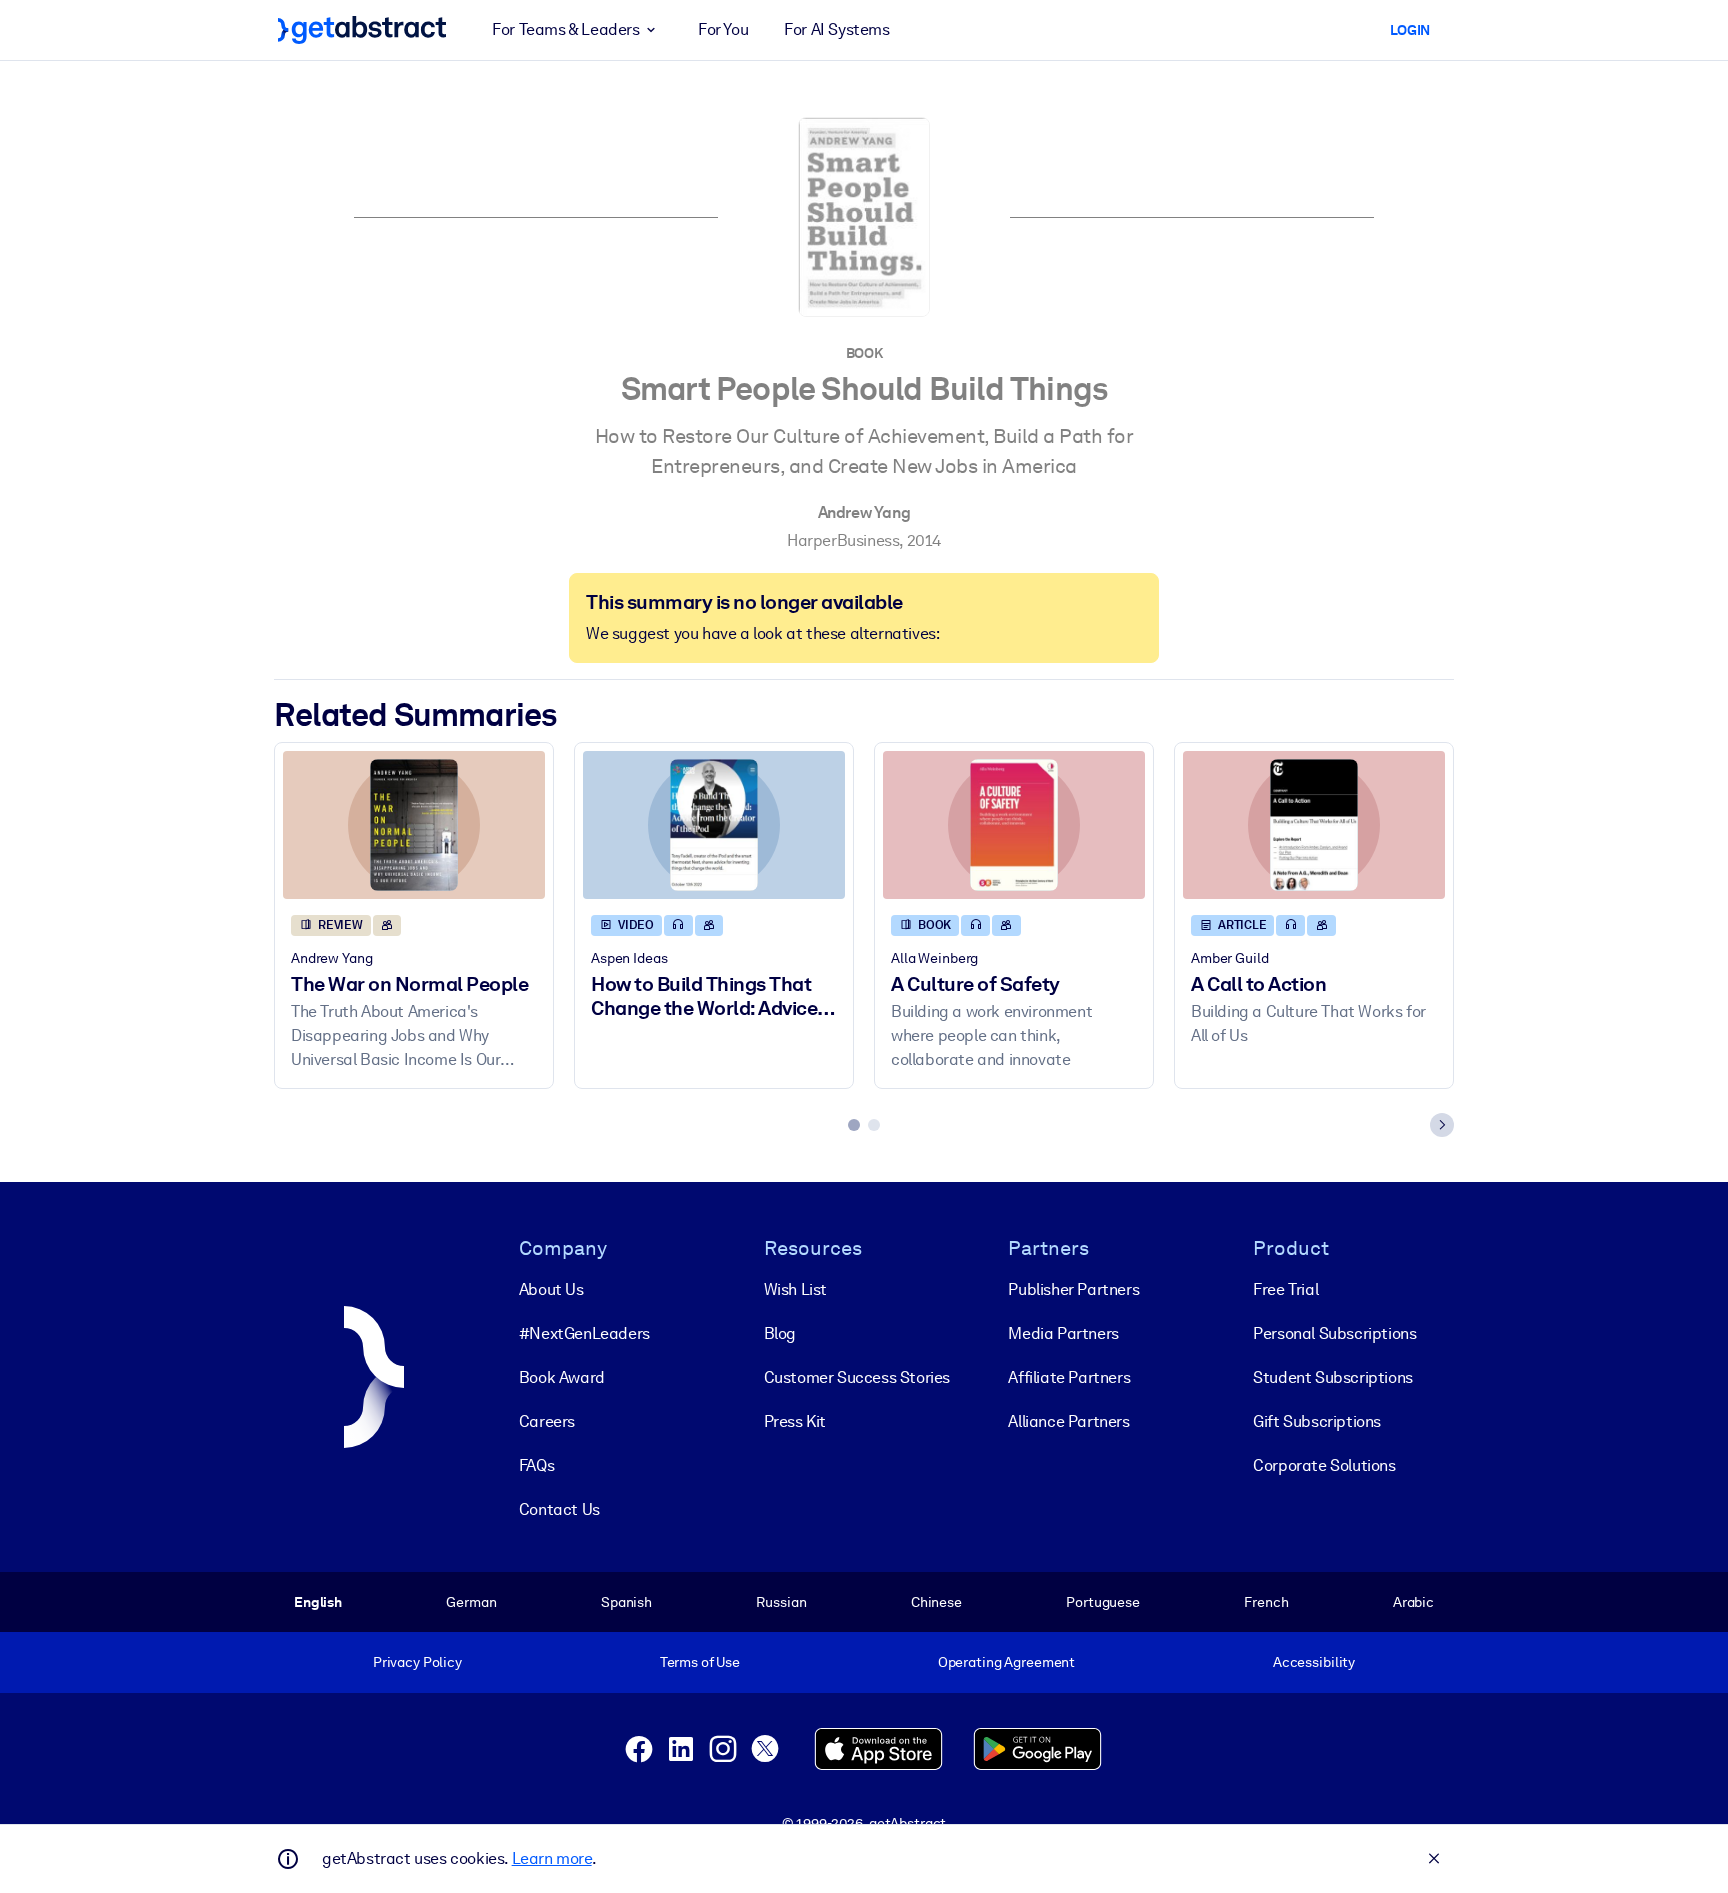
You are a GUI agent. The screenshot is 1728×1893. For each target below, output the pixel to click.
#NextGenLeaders (584, 1333)
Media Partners (1063, 1333)
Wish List (795, 1289)
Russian (781, 1602)
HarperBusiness (843, 540)
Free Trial (1285, 1289)
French (1266, 1602)
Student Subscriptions (1333, 1377)
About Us (551, 1289)
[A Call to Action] (1314, 824)
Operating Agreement (1006, 1662)
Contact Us (559, 1509)
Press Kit (795, 1421)
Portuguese (1103, 1602)
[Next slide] (1442, 1125)
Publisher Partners (1073, 1289)
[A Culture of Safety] (1014, 824)
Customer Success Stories (857, 1377)
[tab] (854, 1125)
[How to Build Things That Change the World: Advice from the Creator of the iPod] (714, 824)
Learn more (552, 1858)
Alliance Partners (1068, 1421)
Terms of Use (700, 1662)
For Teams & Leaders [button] (565, 29)
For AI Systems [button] (836, 29)
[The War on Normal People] (414, 824)
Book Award (562, 1377)
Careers (547, 1421)
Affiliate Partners (1069, 1377)
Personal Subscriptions (1334, 1333)
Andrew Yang (864, 512)
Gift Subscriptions (1317, 1421)
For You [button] (723, 29)
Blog (780, 1333)
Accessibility (1314, 1662)
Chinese (936, 1602)
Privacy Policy (417, 1662)
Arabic (1413, 1602)
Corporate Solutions (1324, 1465)
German (471, 1602)
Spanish (626, 1602)
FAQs (536, 1465)
